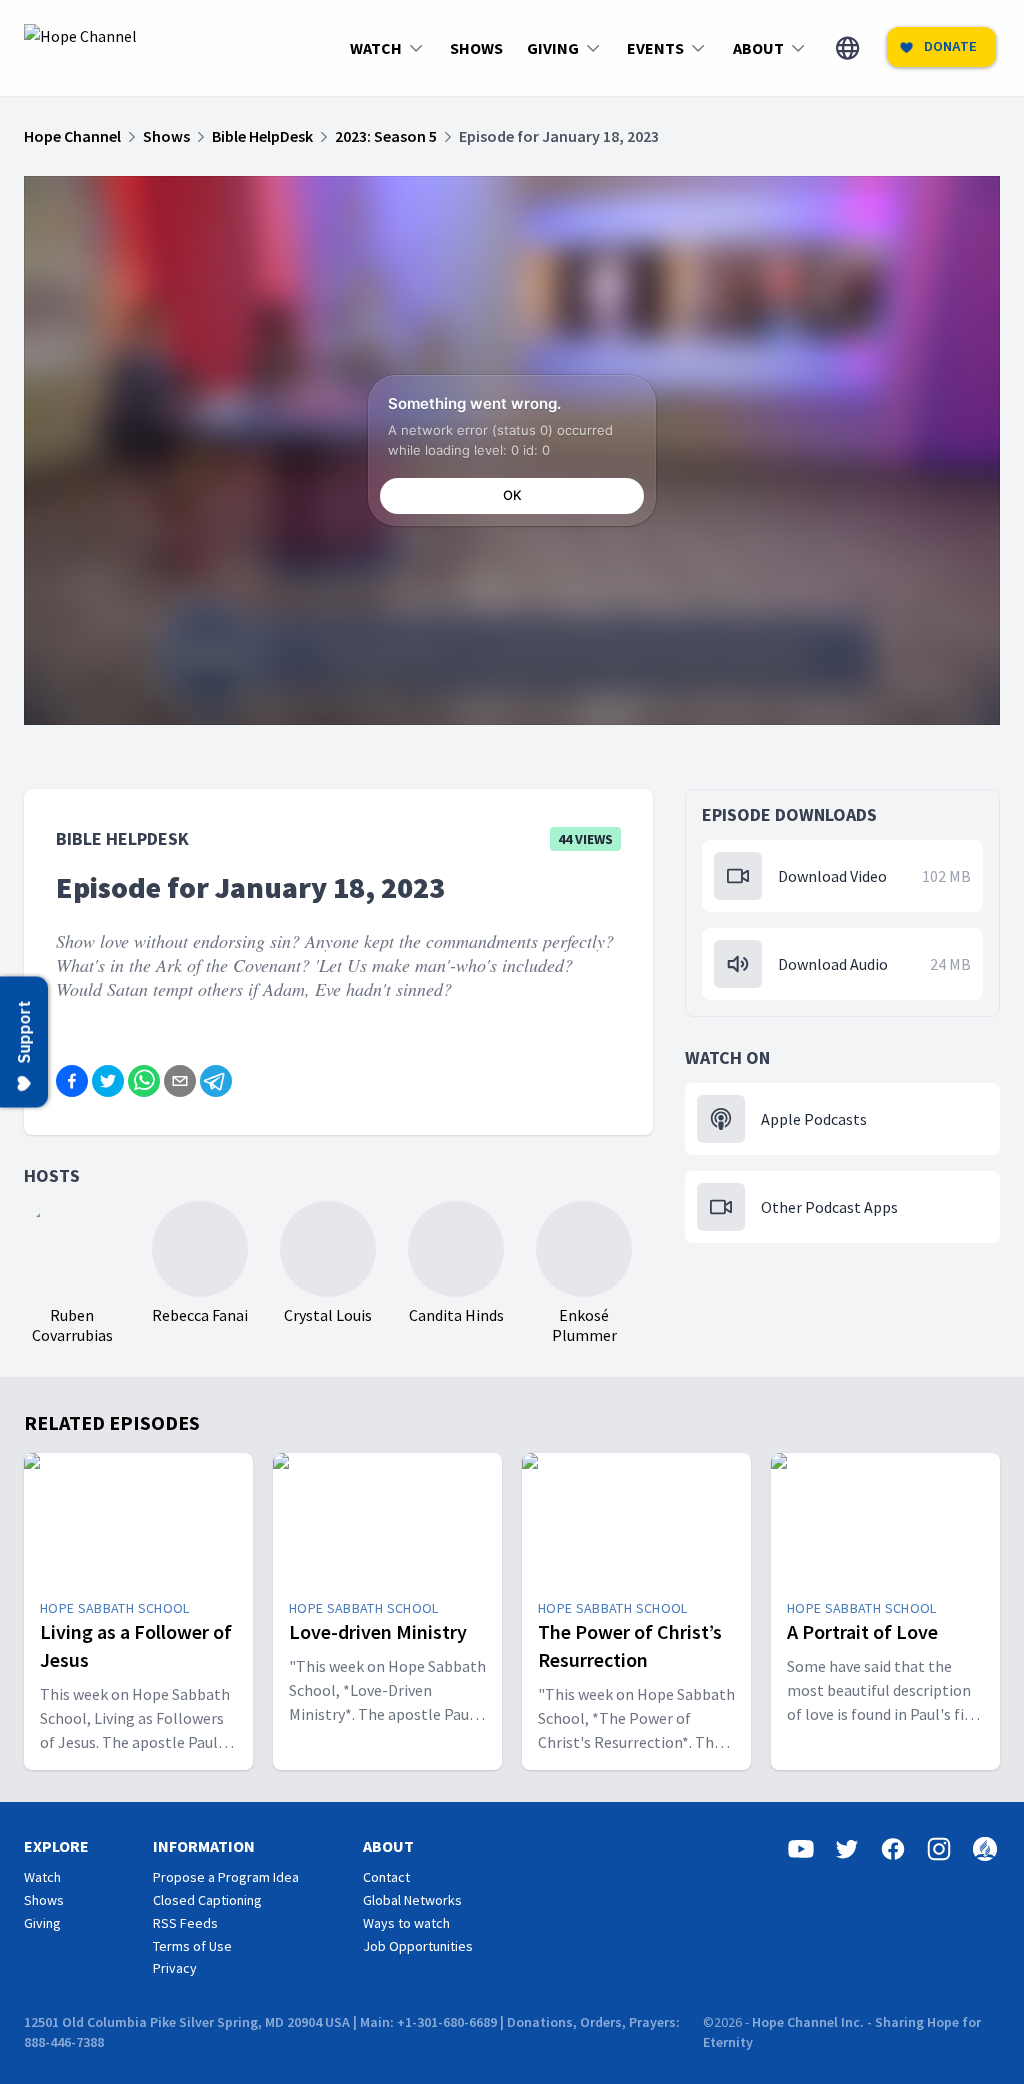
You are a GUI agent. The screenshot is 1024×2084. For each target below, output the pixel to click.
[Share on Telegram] (216, 1081)
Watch (42, 1877)
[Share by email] (180, 1081)
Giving (42, 1923)
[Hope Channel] (80, 48)
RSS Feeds (185, 1923)
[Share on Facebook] (72, 1081)
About (388, 1846)
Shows (44, 1900)
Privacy (175, 1968)
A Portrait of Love (862, 1631)
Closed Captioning (207, 1900)
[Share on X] (108, 1081)
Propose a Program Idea (226, 1877)
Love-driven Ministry (378, 1631)
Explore (56, 1846)
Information (204, 1846)
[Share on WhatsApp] (144, 1081)
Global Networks (412, 1900)
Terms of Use (192, 1946)
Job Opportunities (418, 1946)
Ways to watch (406, 1923)
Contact (386, 1877)
